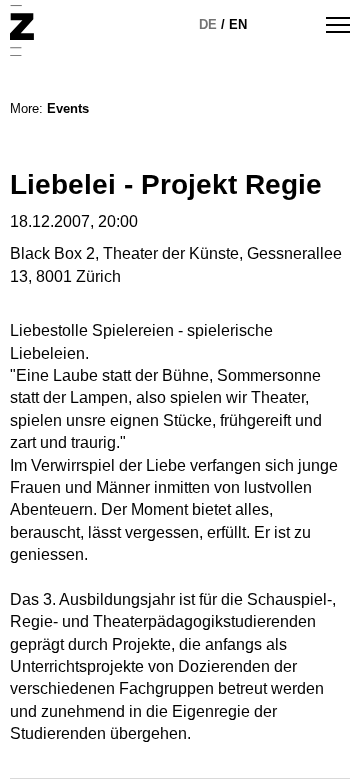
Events (68, 108)
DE (208, 24)
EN (238, 24)
